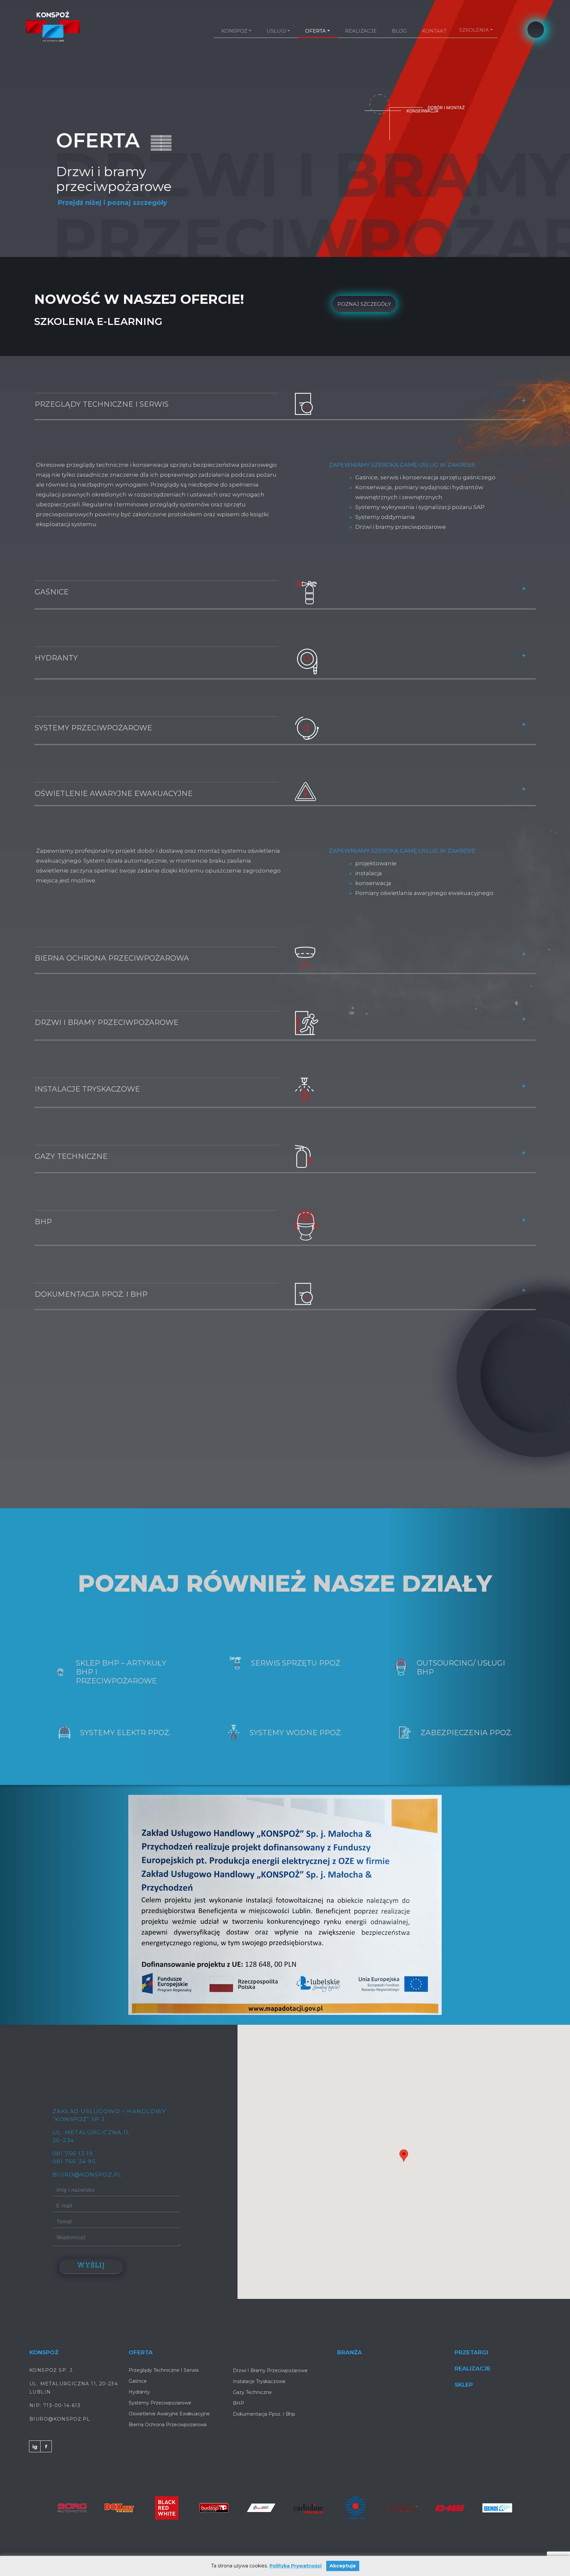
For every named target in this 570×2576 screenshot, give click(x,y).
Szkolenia (474, 30)
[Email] (536, 30)
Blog (399, 31)
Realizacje (361, 31)
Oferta (316, 31)
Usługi (276, 31)
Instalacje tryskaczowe (87, 1074)
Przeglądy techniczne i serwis (102, 389)
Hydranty (56, 643)
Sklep (464, 2370)
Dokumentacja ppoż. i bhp (91, 1279)
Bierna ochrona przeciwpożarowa (112, 943)
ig (35, 2432)
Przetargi (471, 2337)
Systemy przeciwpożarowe (93, 713)
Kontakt (434, 31)
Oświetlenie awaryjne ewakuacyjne (114, 779)
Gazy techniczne (71, 1142)
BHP (43, 1207)
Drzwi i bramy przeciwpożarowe (107, 1008)
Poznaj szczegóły (364, 289)
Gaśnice (52, 577)
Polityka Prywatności (296, 2566)
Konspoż (234, 31)
